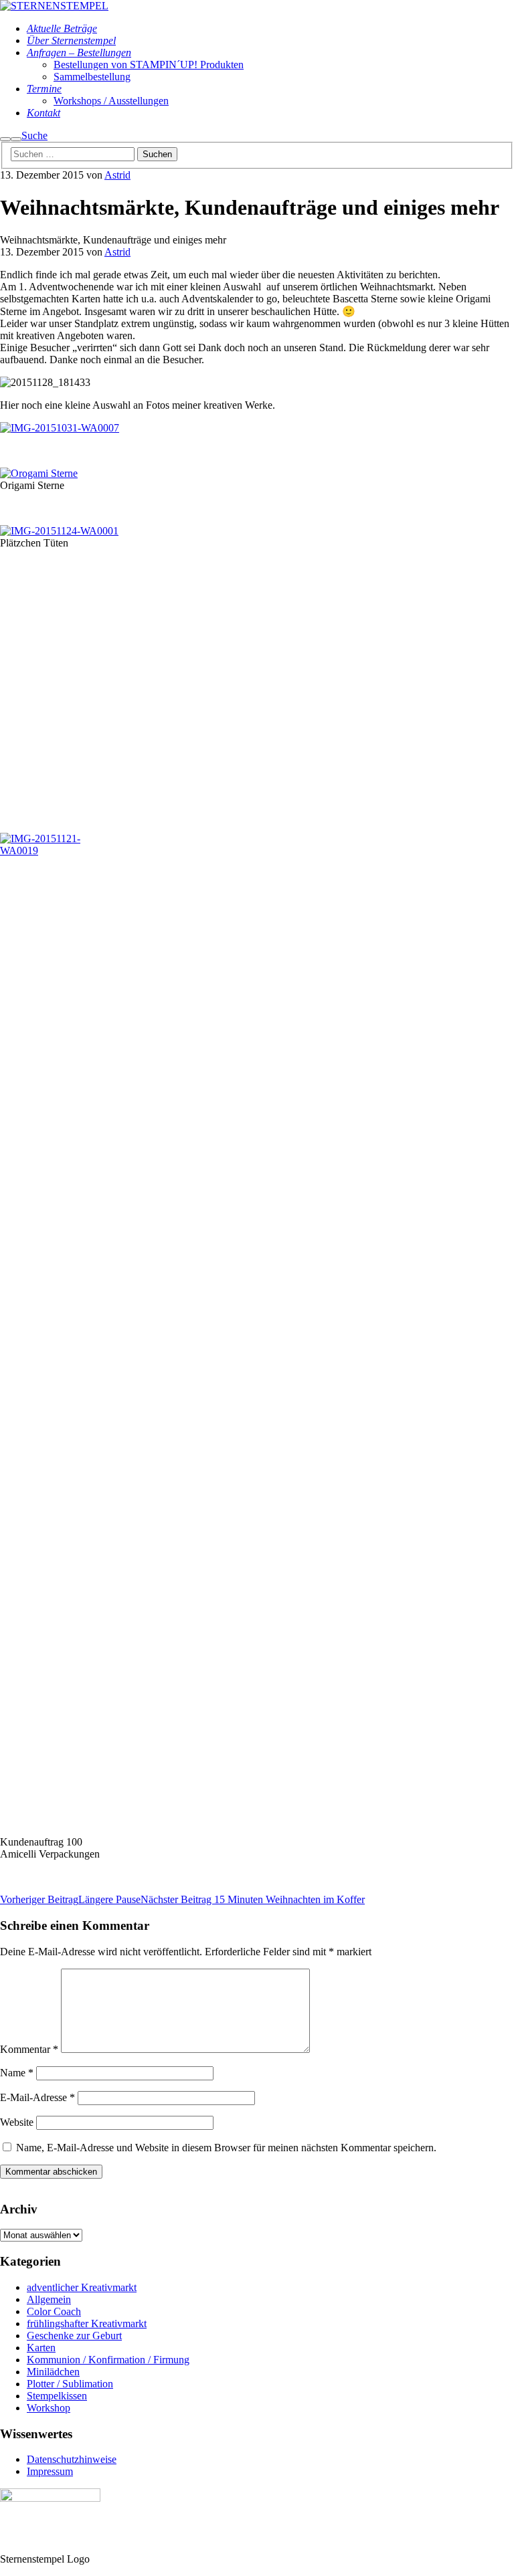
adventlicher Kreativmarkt (82, 2287)
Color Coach (54, 2311)
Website (17, 2122)
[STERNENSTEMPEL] (54, 6)
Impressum (50, 2471)
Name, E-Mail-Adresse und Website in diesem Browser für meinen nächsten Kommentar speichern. (226, 2148)
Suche (34, 135)
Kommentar (29, 2049)
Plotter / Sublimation (70, 2384)
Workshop (49, 2408)
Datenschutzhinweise (72, 2459)
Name (17, 2073)
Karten (41, 2348)
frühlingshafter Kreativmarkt (87, 2323)
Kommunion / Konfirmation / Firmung (108, 2360)
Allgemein (49, 2299)
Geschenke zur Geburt (74, 2336)
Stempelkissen (57, 2396)
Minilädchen (53, 2372)
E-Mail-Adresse (37, 2097)
